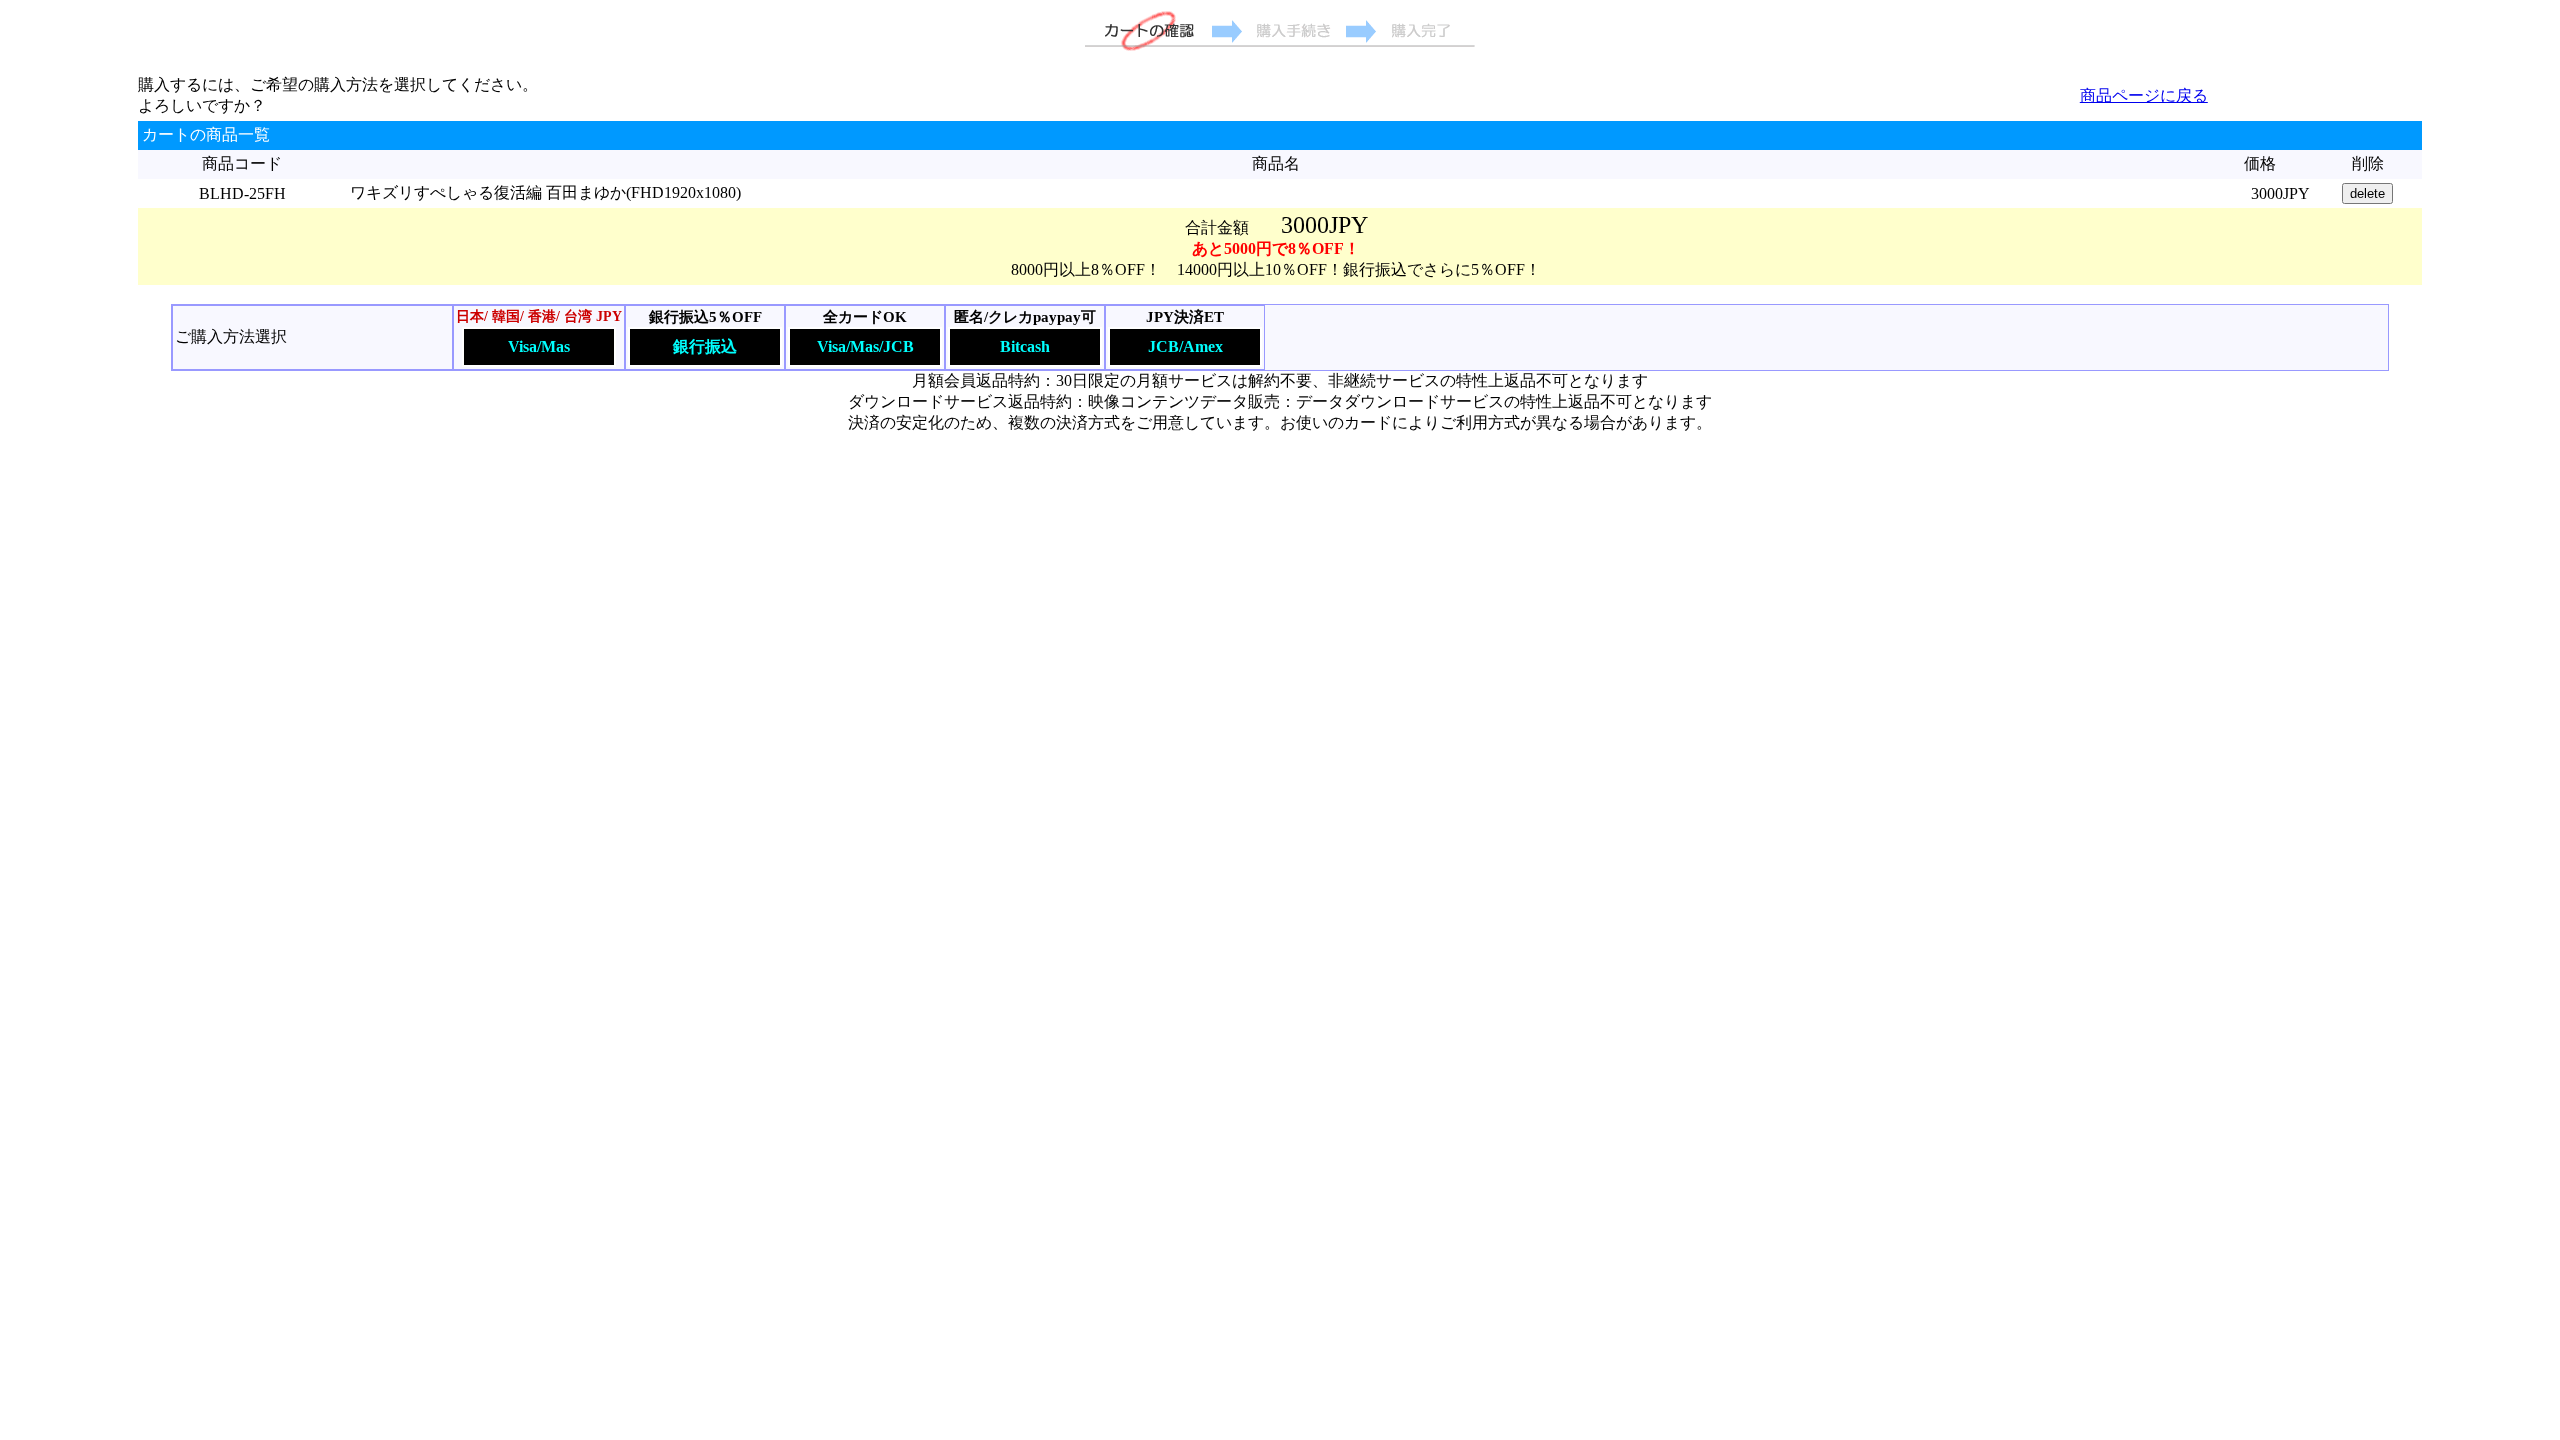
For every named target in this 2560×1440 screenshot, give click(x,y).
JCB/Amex (1185, 346)
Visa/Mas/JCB (865, 346)
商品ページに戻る (2144, 95)
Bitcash (1025, 346)
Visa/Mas (539, 346)
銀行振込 (705, 346)
